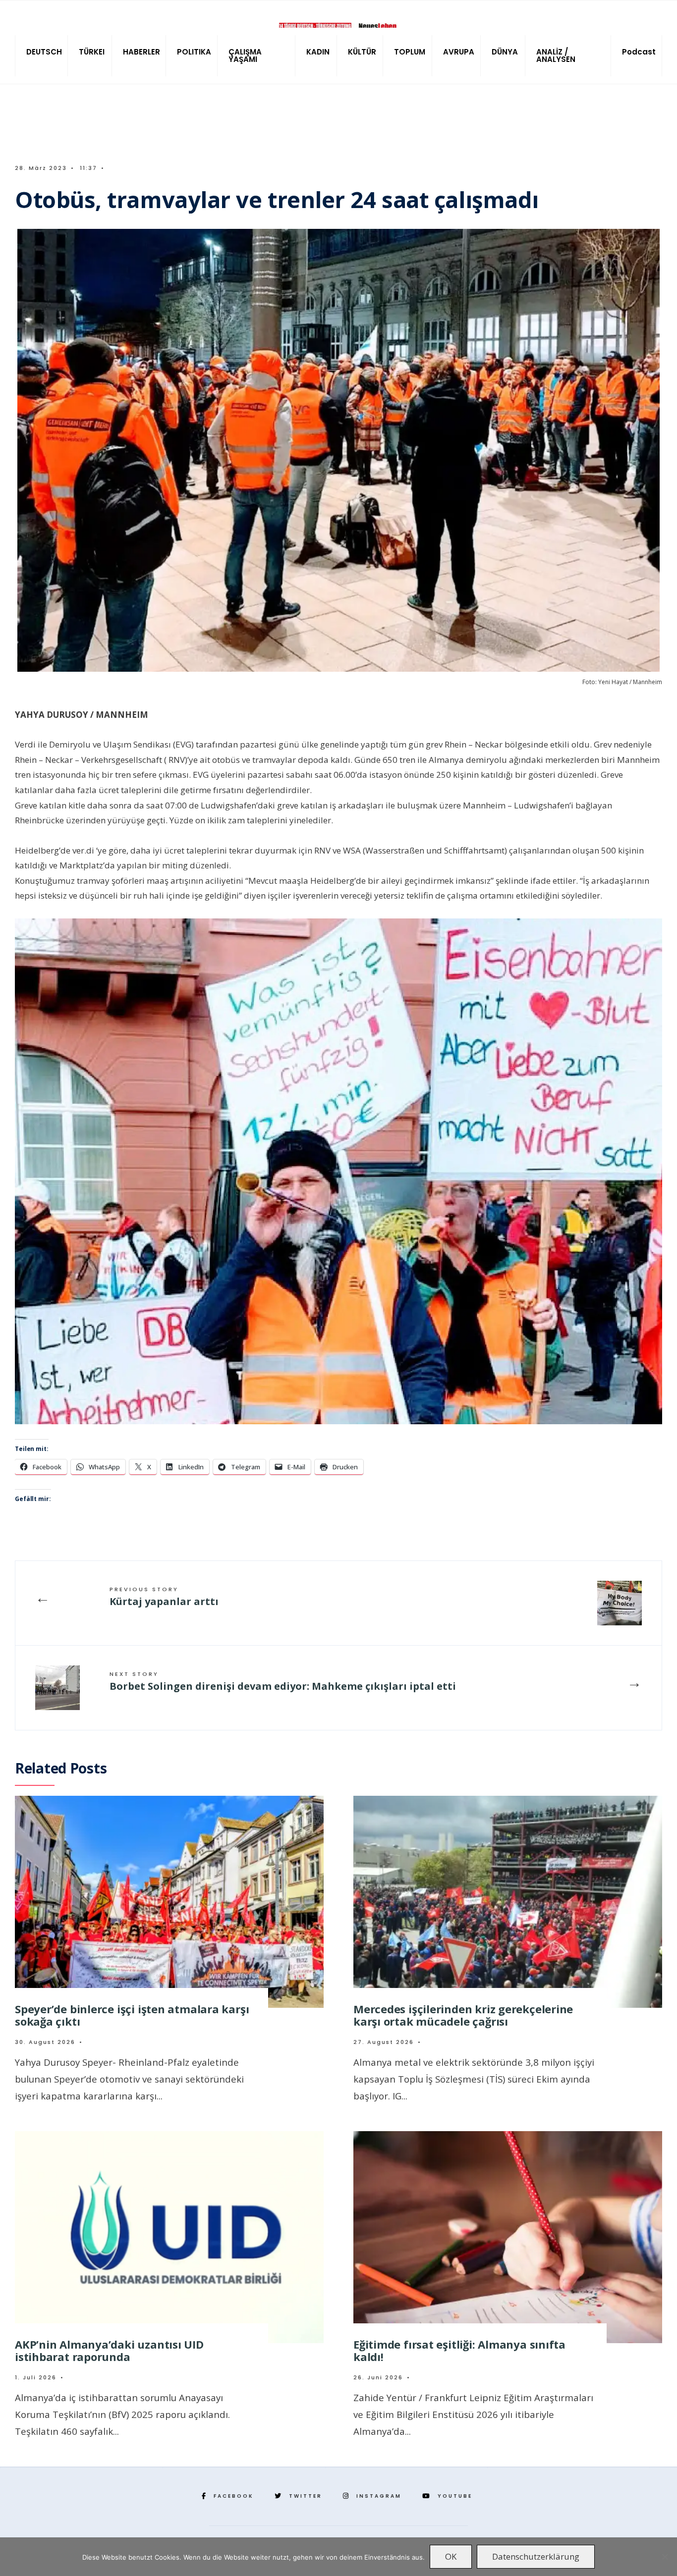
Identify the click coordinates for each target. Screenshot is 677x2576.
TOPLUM (410, 52)
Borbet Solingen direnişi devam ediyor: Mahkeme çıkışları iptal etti (283, 1681)
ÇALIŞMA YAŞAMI (245, 55)
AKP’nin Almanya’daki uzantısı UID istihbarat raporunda (109, 2350)
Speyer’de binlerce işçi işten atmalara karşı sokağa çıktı (132, 2015)
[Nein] (665, 2557)
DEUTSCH (44, 52)
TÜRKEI (92, 52)
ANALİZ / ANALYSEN (556, 55)
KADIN (318, 52)
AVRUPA (459, 52)
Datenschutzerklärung (536, 2556)
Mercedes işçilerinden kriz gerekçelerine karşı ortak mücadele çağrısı (463, 2015)
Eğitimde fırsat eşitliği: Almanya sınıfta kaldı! (459, 2350)
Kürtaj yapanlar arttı (164, 1597)
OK (451, 2556)
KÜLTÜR (362, 52)
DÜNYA (505, 52)
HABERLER (141, 52)
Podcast (639, 52)
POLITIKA (194, 52)
